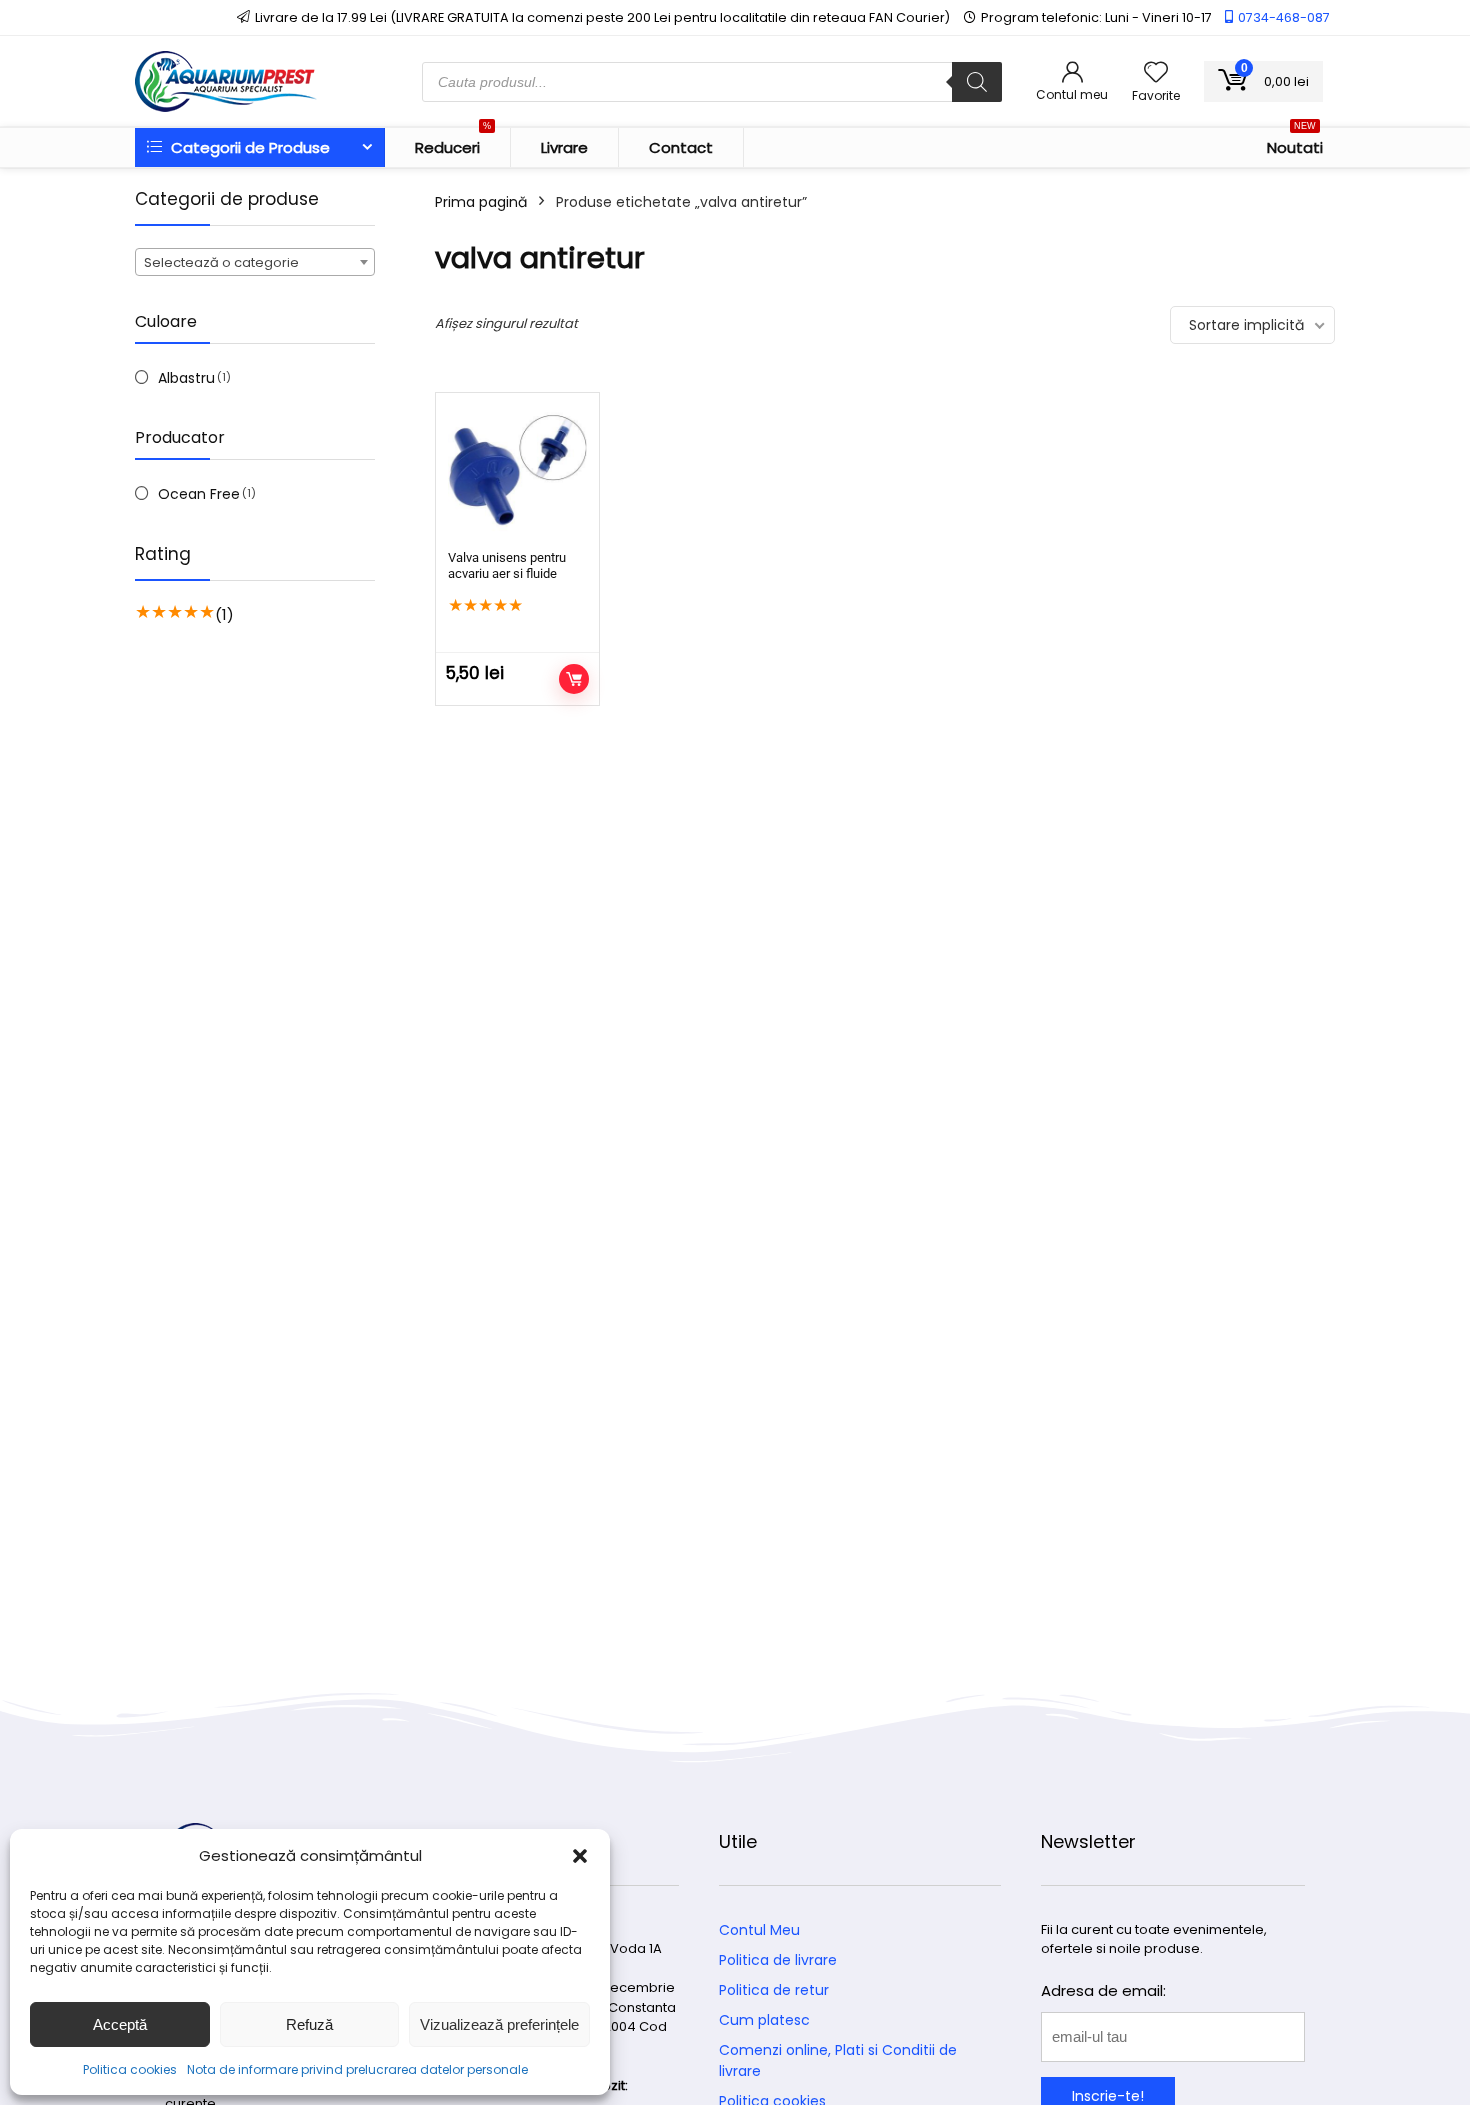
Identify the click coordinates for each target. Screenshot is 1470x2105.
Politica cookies (130, 2069)
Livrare (564, 147)
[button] (580, 1856)
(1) (224, 614)
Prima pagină (481, 202)
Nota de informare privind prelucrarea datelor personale (357, 2069)
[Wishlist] (1156, 73)
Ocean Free (199, 494)
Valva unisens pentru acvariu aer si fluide (507, 565)
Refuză (309, 2024)
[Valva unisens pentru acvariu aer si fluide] (517, 474)
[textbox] (255, 263)
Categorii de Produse (248, 147)
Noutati (1295, 143)
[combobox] (255, 262)
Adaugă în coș (574, 679)
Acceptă (120, 2024)
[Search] (977, 82)
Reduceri (453, 143)
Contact (681, 147)
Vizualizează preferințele (499, 2024)
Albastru (186, 378)
